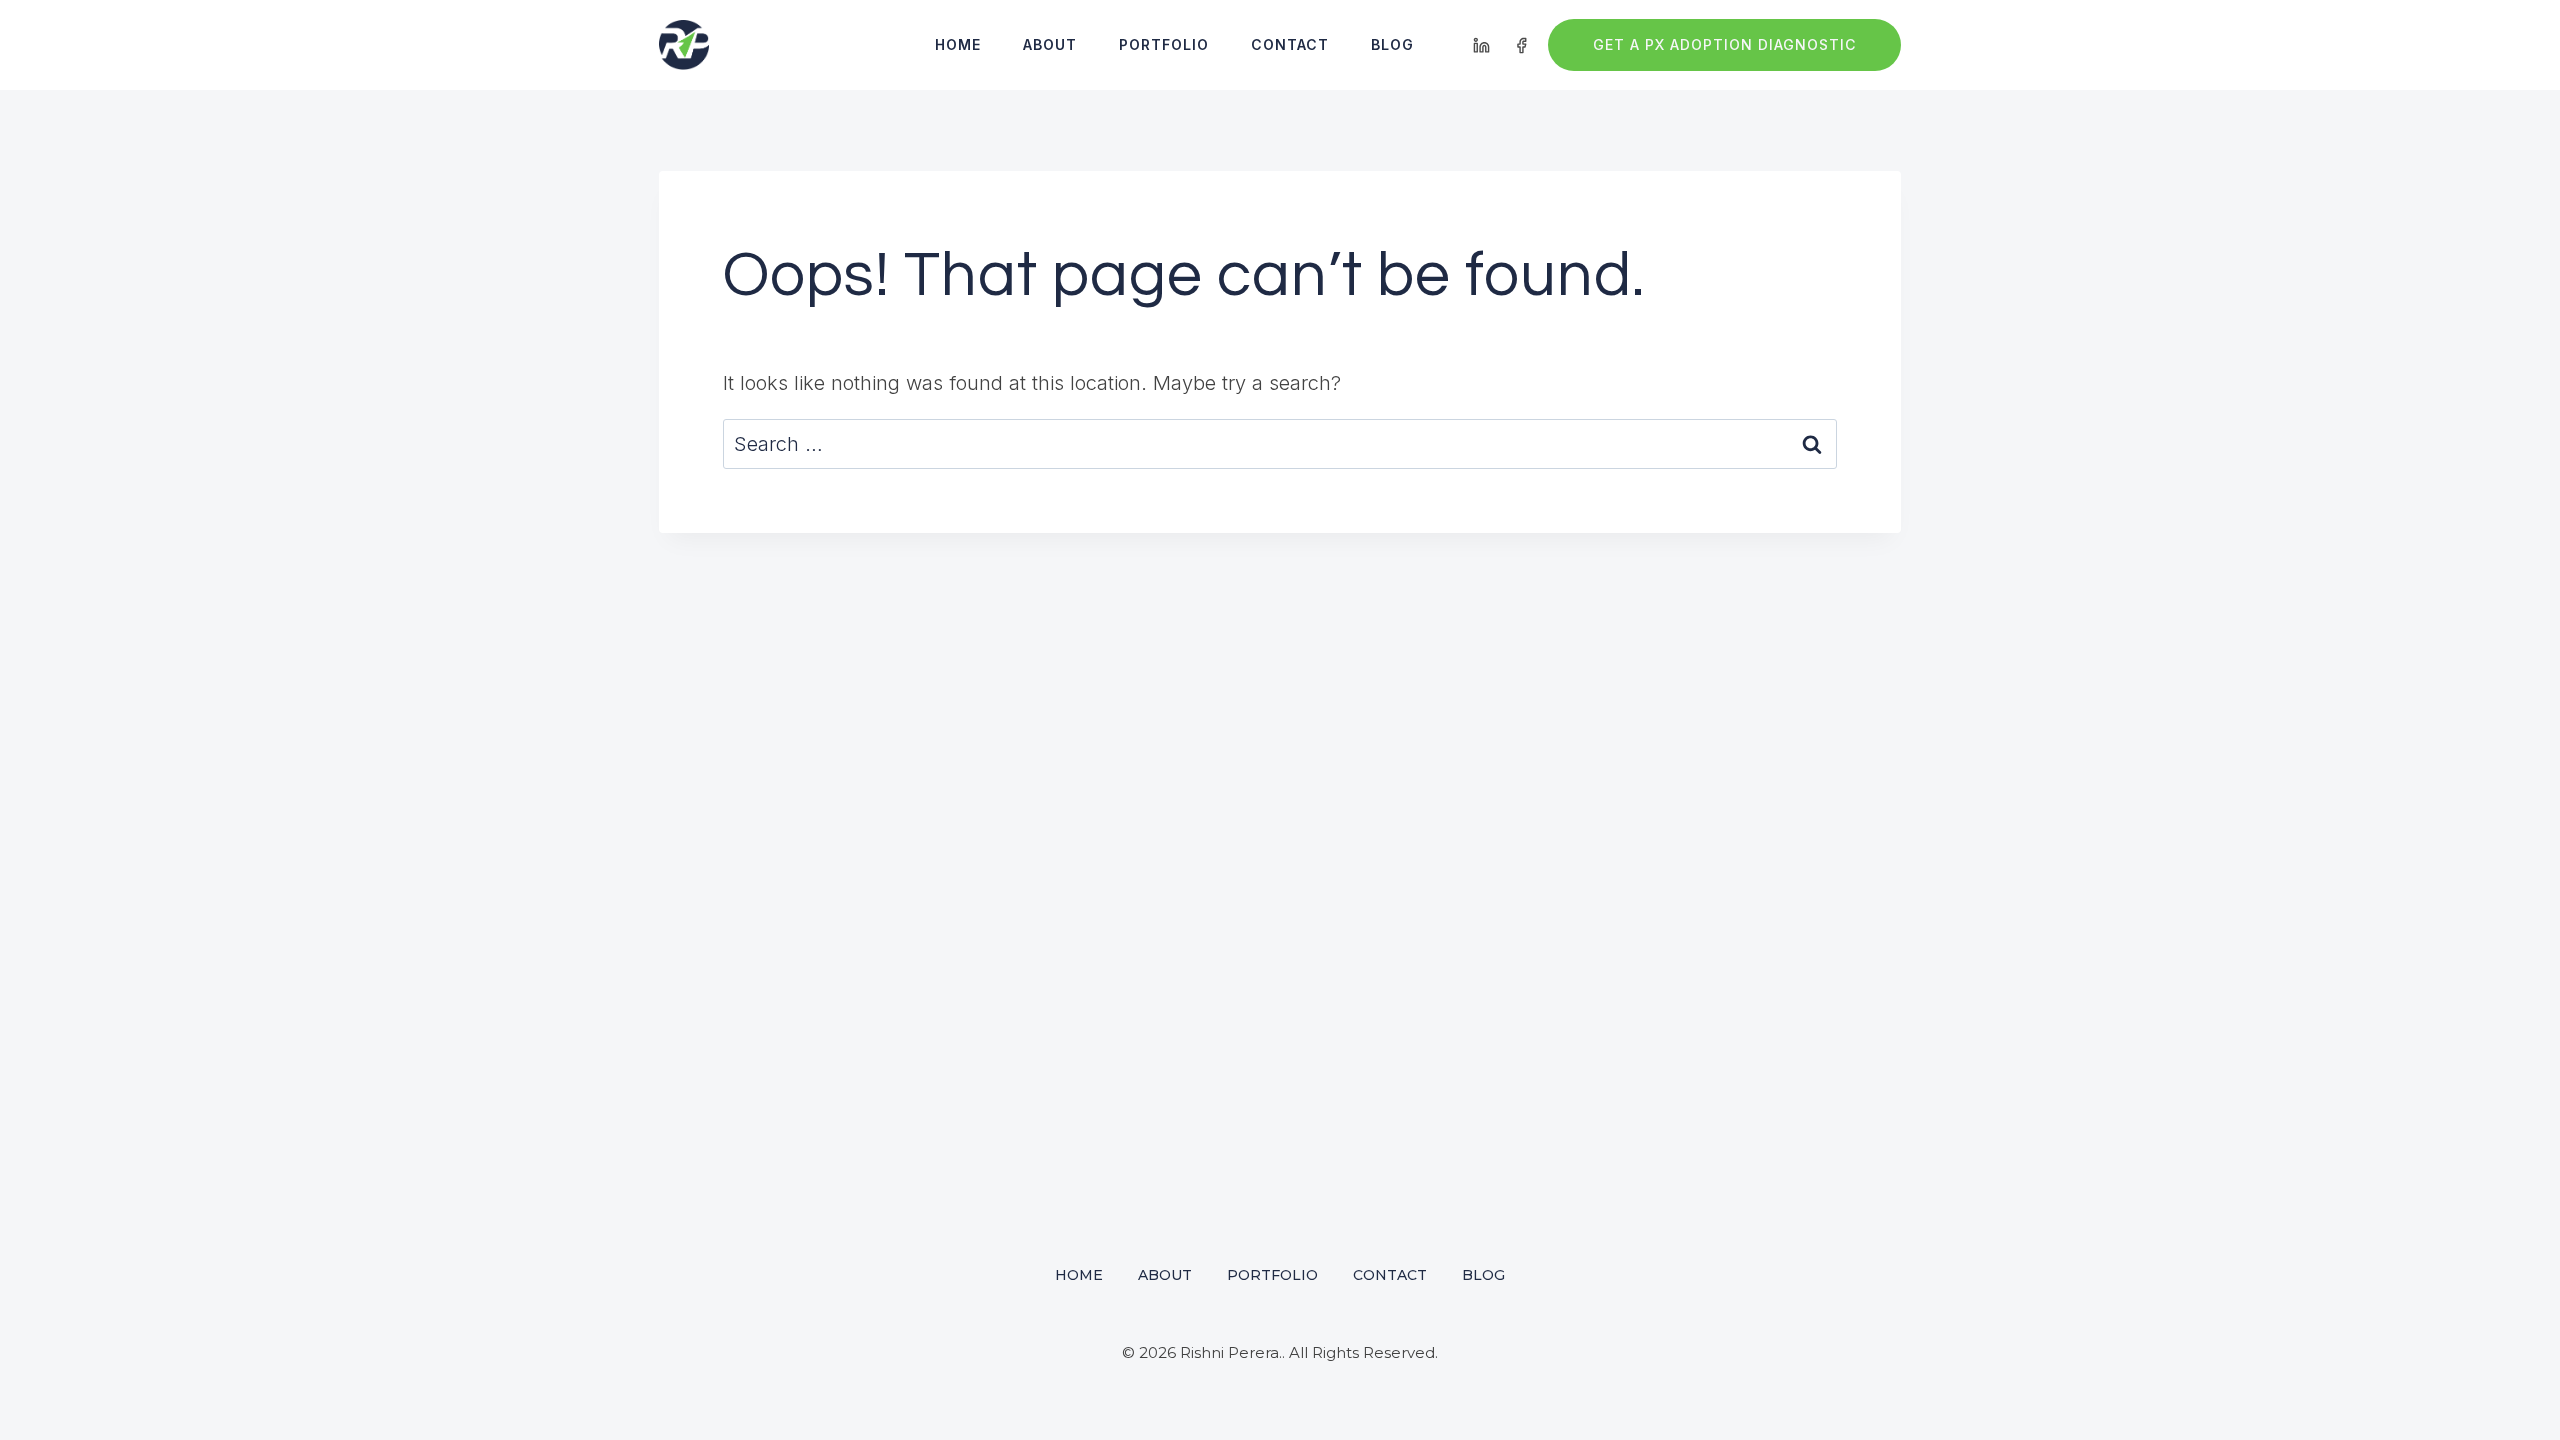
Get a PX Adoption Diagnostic (1724, 44)
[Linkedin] (1482, 45)
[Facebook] (1521, 45)
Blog (1392, 44)
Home (958, 44)
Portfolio (1164, 44)
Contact (1290, 44)
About (1050, 44)
